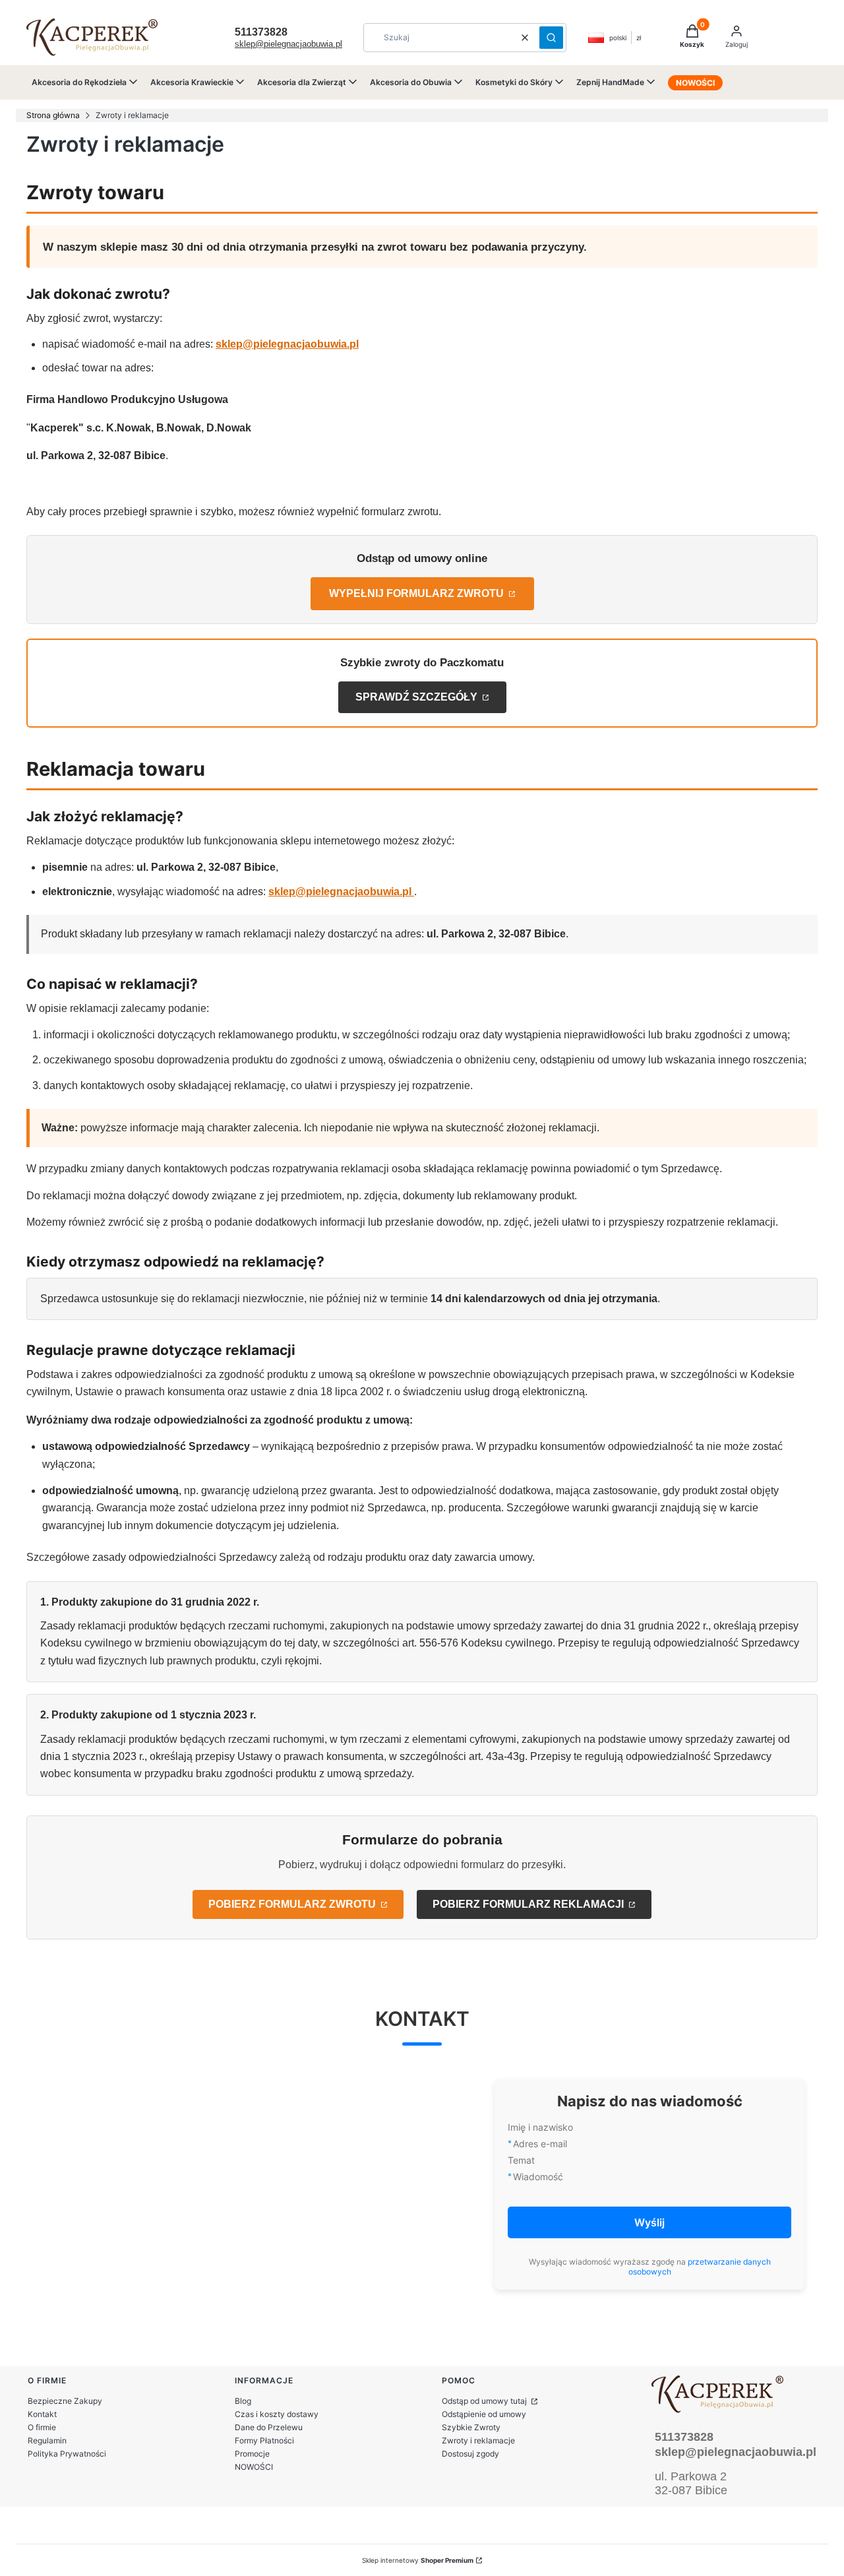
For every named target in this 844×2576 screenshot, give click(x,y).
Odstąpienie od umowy (484, 2414)
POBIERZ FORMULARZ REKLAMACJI (529, 1904)
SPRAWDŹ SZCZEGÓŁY (418, 697)
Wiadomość (538, 2177)
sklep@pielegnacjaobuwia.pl (288, 44)
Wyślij (649, 2222)
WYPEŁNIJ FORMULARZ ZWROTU (418, 593)
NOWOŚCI (254, 2467)
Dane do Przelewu (269, 2427)
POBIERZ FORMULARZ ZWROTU (293, 1904)
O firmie (42, 2427)
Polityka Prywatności (67, 2454)
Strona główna (53, 115)
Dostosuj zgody (470, 2454)
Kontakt (42, 2414)
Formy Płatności (264, 2440)
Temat (521, 2160)
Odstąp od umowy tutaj (485, 2401)
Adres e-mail (540, 2144)
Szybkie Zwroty (471, 2427)
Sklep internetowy (418, 2560)
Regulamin (47, 2440)
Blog (243, 2401)
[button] (551, 38)
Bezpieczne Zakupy (65, 2401)
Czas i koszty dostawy (277, 2414)
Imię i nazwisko (540, 2127)
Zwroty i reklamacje (478, 2440)
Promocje (252, 2454)
